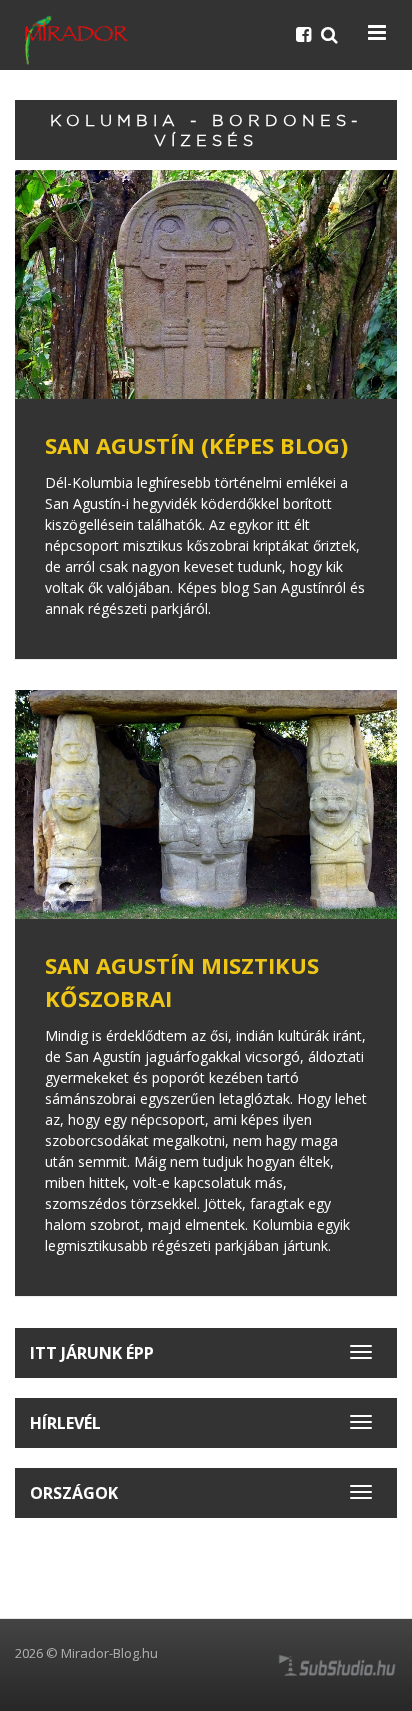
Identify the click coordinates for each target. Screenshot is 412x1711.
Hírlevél (65, 1423)
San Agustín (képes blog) (196, 445)
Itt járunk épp (92, 1353)
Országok (74, 1493)
